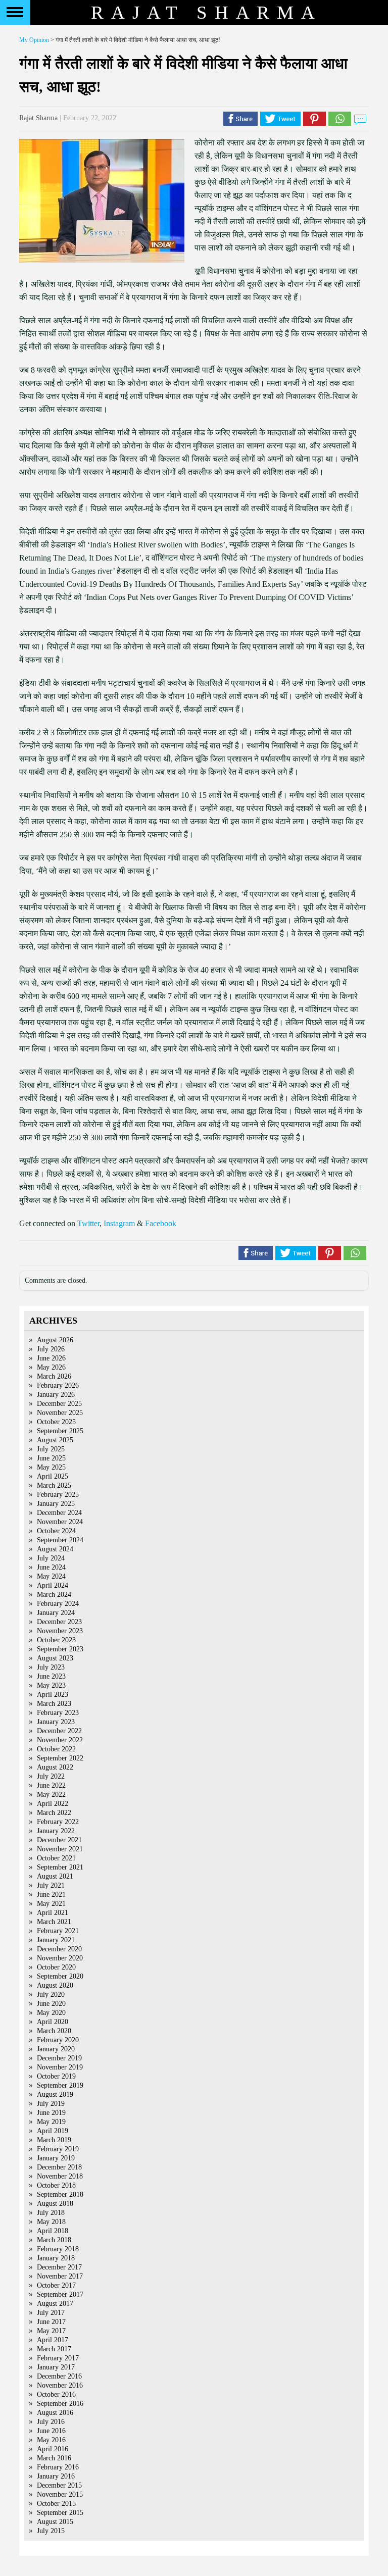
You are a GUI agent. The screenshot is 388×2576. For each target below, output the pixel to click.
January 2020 (56, 2049)
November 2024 (60, 1522)
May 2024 (51, 1576)
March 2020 (54, 2031)
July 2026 (51, 1349)
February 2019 (58, 2149)
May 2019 (51, 2122)
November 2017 (60, 2276)
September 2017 (60, 2294)
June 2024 (51, 1567)
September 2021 (60, 1867)
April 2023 (53, 1695)
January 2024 (56, 1613)
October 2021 (56, 1858)
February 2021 (58, 1931)
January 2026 (56, 1395)
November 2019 (60, 2067)
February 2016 (58, 2467)
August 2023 (55, 1658)
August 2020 (55, 1985)
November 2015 (60, 2494)
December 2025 (59, 1404)
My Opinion (34, 40)
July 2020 (51, 1994)
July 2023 (51, 1667)
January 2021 (56, 1940)
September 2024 (60, 1540)
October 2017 (56, 2285)
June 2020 (51, 2004)
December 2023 (59, 1622)
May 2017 (51, 2331)
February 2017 (58, 2358)
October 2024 (56, 1531)
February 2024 (58, 1604)
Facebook (161, 1223)
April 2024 (53, 1585)
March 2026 (54, 1376)
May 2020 (51, 2013)
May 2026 (51, 1367)
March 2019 (54, 2140)
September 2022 (60, 1758)
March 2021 (54, 1922)
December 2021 (59, 1840)
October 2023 (56, 1640)
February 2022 (58, 1822)
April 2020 (53, 2022)
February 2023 (58, 1713)
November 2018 (60, 2176)
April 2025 (53, 1476)
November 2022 (60, 1740)
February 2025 (58, 1495)
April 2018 (53, 2231)
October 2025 (56, 1422)
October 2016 (56, 2394)
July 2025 (51, 1449)
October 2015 (56, 2504)
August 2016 (55, 2413)
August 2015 (55, 2522)
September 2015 (60, 2513)
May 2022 (51, 1795)
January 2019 (56, 2158)
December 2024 (59, 1513)
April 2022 (53, 1804)
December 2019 (59, 2058)
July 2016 (51, 2422)
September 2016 (60, 2404)
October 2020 (56, 1967)
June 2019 (51, 2113)
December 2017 (59, 2267)
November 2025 (60, 1413)
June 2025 (51, 1458)
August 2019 (55, 2094)
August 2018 (55, 2204)
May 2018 (51, 2222)
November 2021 (60, 1849)
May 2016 (51, 2440)
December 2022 (59, 1731)
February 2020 (58, 2040)
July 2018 (51, 2213)
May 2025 (51, 1467)
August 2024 (55, 1549)
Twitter (88, 1223)
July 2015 (51, 2531)
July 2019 (51, 2104)
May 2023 (51, 1685)
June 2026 (51, 1358)
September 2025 (60, 1431)
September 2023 (60, 1649)
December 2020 (59, 1949)
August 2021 (55, 1876)
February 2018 (58, 2249)
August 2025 (55, 1440)
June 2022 (51, 1785)
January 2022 (56, 1831)
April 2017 (53, 2340)
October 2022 (56, 1749)
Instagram (119, 1223)
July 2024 (51, 1558)
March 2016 (54, 2458)
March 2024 (54, 1595)
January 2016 (56, 2476)
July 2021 (51, 1885)
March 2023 (54, 1704)
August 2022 (55, 1767)
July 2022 (51, 1776)
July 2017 (51, 2313)
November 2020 (60, 1958)
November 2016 (60, 2385)
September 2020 (60, 1976)
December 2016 (59, 2376)
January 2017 (56, 2367)
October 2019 (56, 2076)
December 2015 (59, 2485)
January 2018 (56, 2258)
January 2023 (56, 1722)
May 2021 (51, 1904)
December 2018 (59, 2167)
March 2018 (54, 2240)
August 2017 (55, 2304)
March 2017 (54, 2349)
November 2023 (60, 1631)
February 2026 (58, 1385)
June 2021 (51, 1895)
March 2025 (54, 1485)
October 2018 (56, 2185)
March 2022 (54, 1813)
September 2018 (60, 2194)
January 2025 (56, 1504)
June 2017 (51, 2322)
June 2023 (51, 1676)
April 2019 (53, 2131)
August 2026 (55, 1340)
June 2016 (51, 2431)
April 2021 (53, 1913)
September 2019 (60, 2085)
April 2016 (53, 2449)
